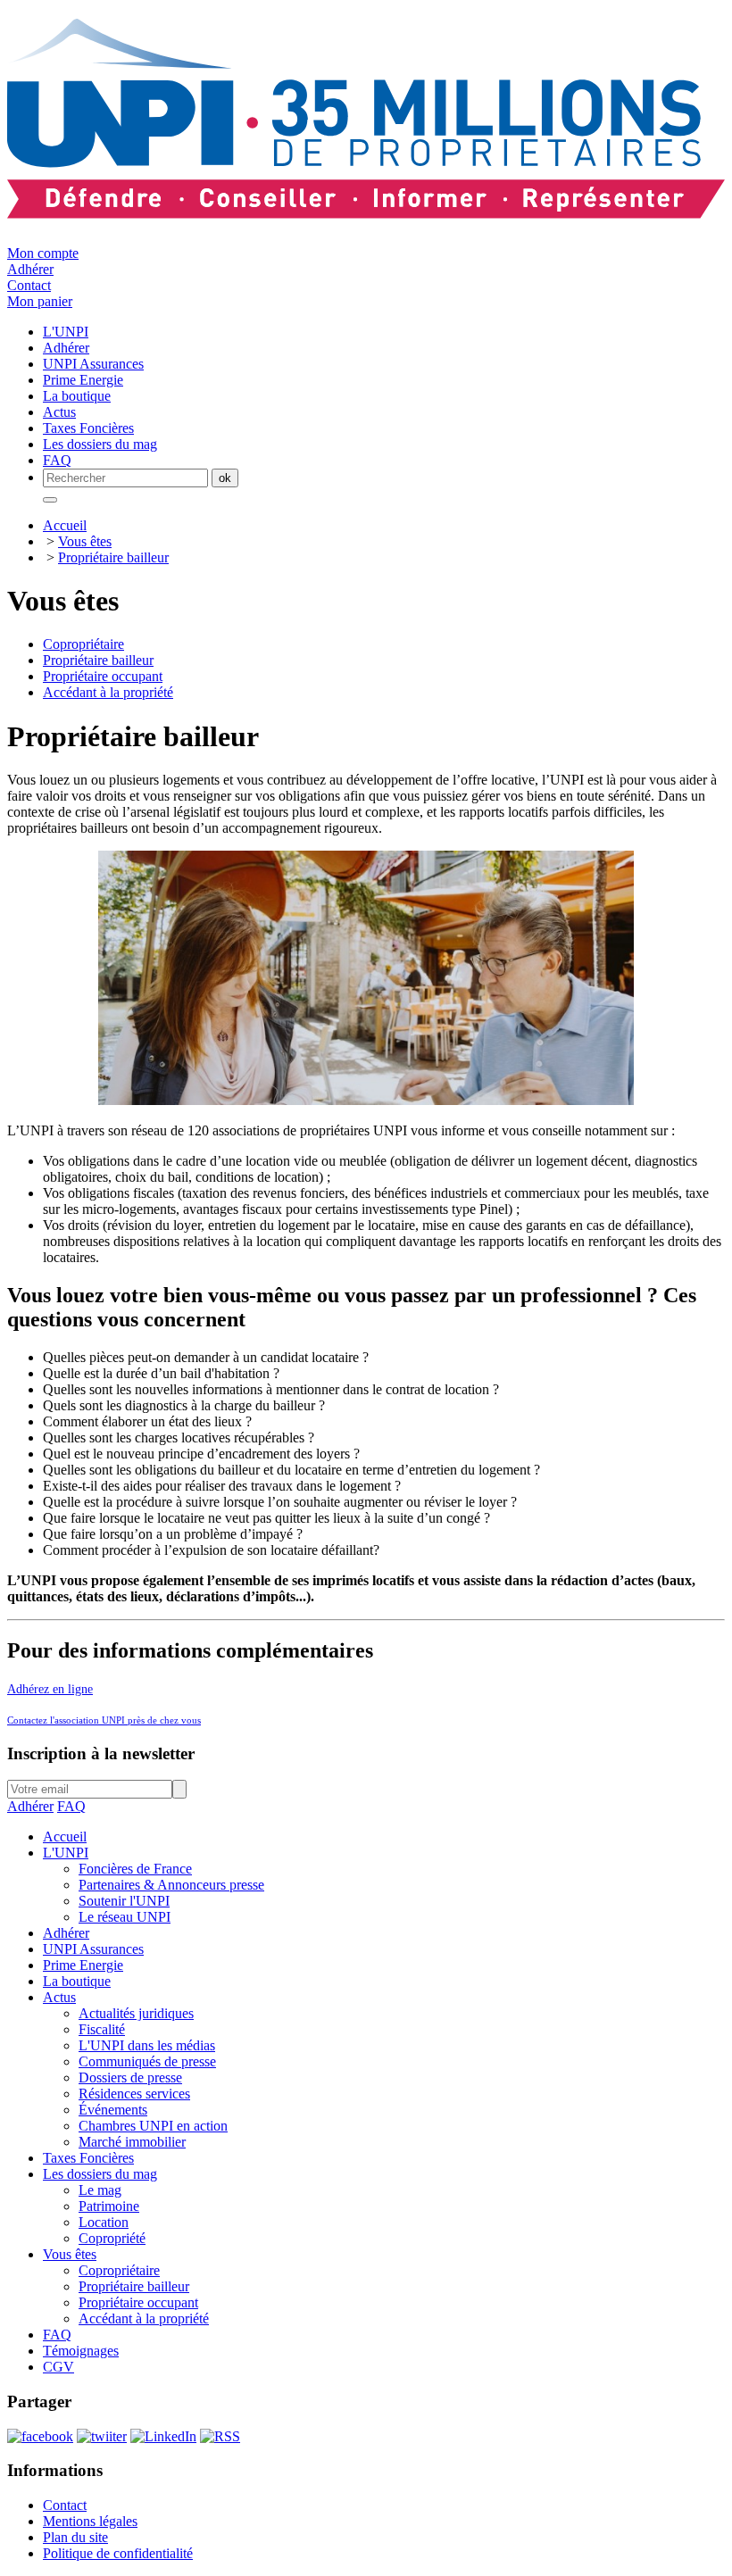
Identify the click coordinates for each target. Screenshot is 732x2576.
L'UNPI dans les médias (147, 2045)
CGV (58, 2367)
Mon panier (40, 301)
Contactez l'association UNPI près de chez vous (104, 1720)
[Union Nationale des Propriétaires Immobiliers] (366, 209)
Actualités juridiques (136, 2013)
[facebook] (40, 2436)
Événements (113, 2110)
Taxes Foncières (88, 2158)
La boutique (77, 1981)
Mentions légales (90, 2521)
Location (104, 2222)
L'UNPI (66, 1853)
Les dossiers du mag (100, 2174)
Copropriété (112, 2238)
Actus (59, 1997)
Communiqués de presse (147, 2061)
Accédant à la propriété (108, 692)
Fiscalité (102, 2029)
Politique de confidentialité (118, 2553)
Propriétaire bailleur (113, 557)
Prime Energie (83, 1965)
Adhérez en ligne (50, 1689)
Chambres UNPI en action (153, 2126)
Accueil (65, 525)
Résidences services (134, 2094)
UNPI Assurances (93, 1949)
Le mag (100, 2190)
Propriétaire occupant (103, 676)
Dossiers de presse (130, 2077)
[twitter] (102, 2436)
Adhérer (30, 269)
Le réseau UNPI (125, 1917)
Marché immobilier (132, 2142)
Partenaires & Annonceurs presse (171, 1885)
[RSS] (220, 2436)
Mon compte (43, 253)
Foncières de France (135, 1869)
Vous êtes (85, 541)
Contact (29, 285)
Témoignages (81, 2351)
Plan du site (75, 2537)
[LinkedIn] (163, 2436)
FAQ (71, 1806)
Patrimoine (109, 2206)
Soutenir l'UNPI (124, 1901)
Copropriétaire (83, 644)
